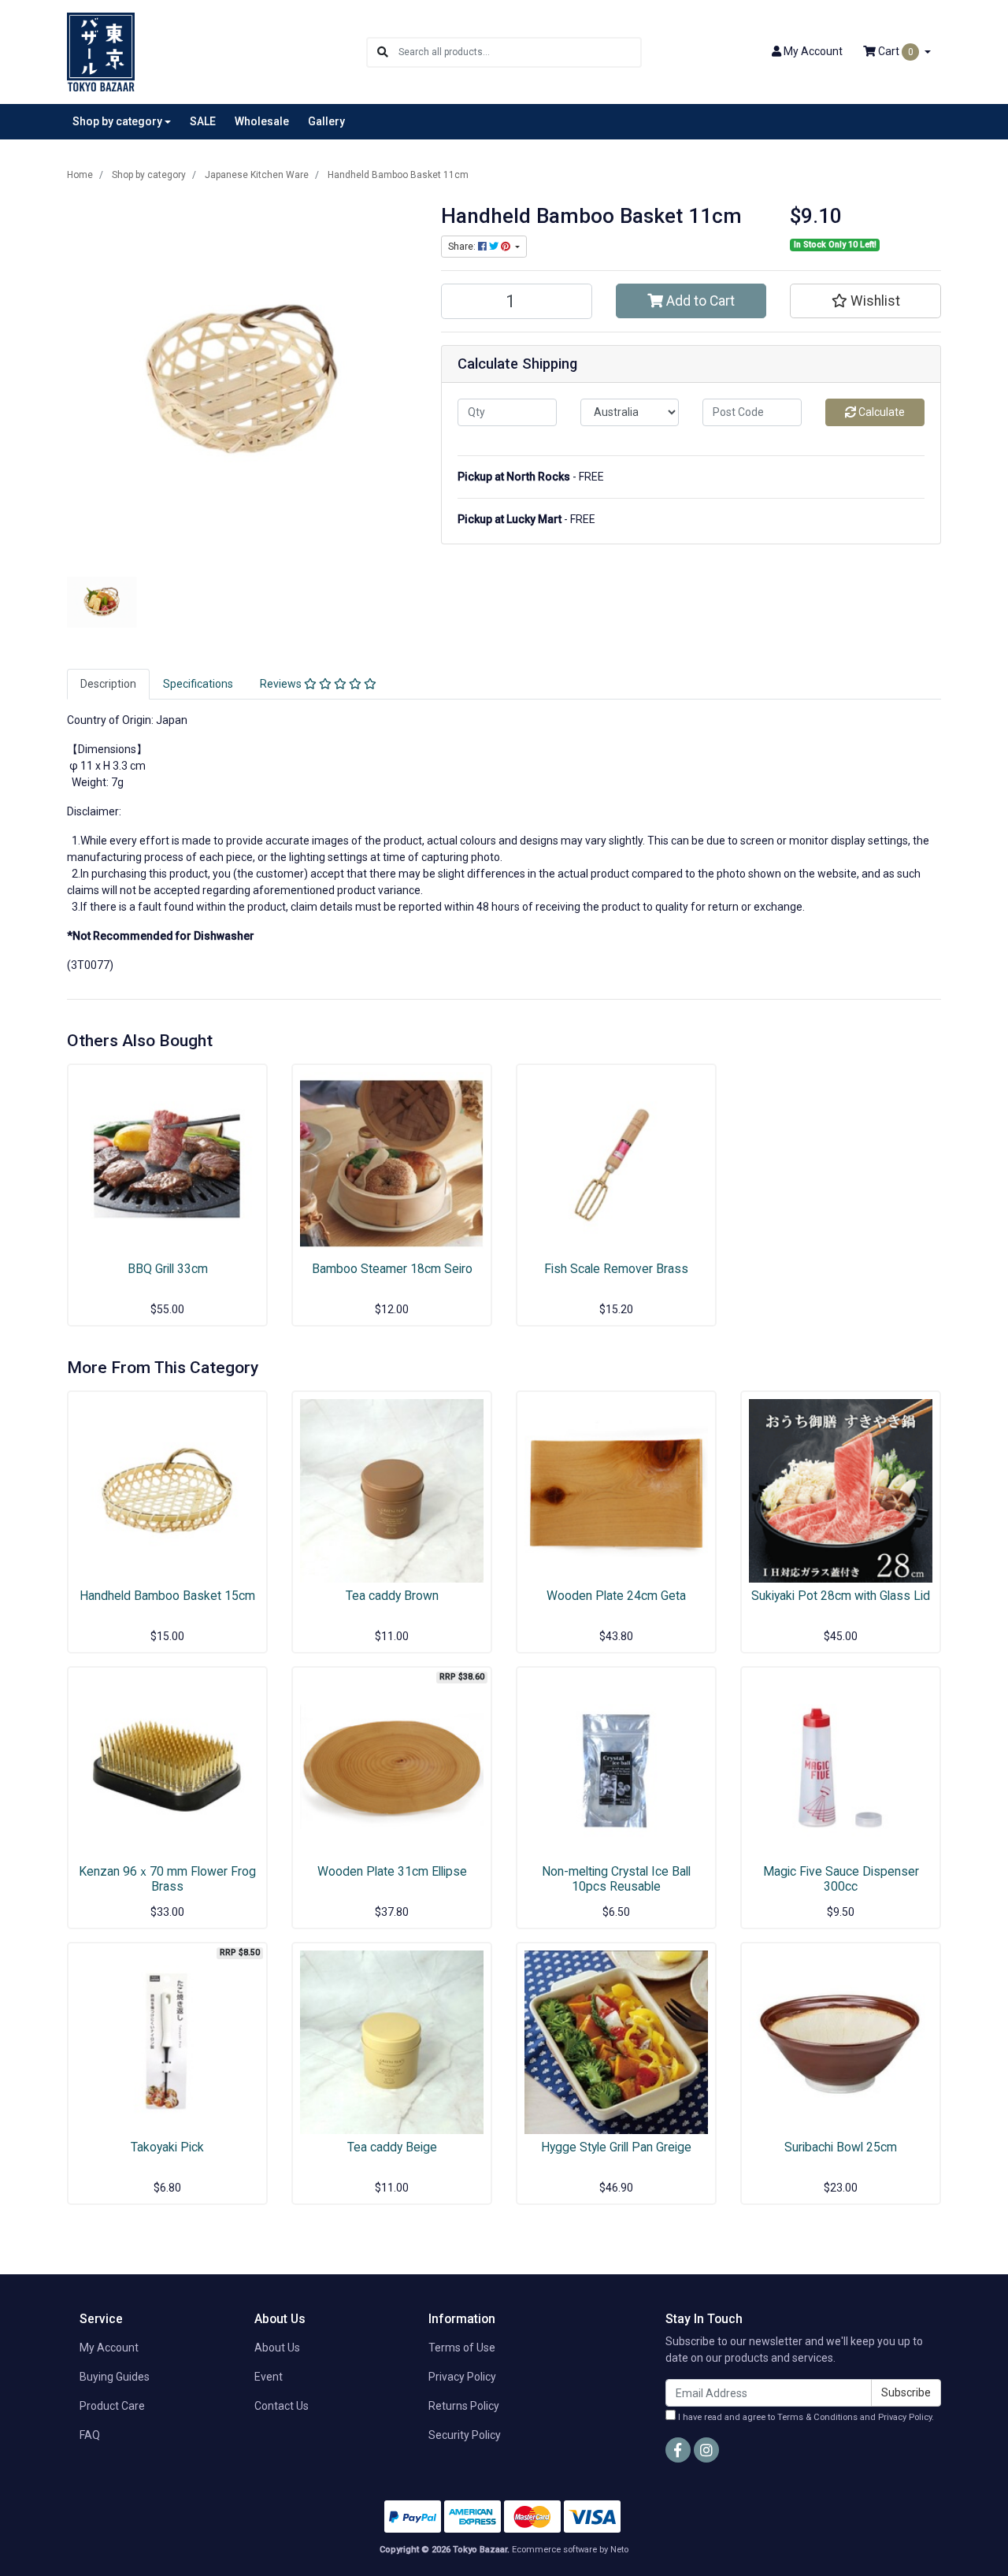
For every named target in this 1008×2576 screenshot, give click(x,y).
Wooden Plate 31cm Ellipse (392, 1871)
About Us (277, 2348)
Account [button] (813, 51)
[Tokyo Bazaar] (101, 51)
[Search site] (383, 52)
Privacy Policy (462, 2377)
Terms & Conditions (817, 2417)
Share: (463, 247)
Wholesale (262, 121)
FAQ (90, 2435)
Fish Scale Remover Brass (616, 1269)
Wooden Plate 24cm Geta (616, 1596)
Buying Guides (115, 2377)
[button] (865, 301)
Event (269, 2377)
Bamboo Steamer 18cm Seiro (392, 1269)
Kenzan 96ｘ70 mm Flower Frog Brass (167, 1879)
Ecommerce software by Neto (570, 2550)
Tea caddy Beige (392, 2147)
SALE (203, 121)
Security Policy (465, 2435)
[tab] (108, 684)
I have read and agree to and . (805, 2417)
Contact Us (282, 2406)
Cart (895, 51)
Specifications (198, 684)
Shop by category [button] (117, 121)
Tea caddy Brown (392, 1596)
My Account (109, 2348)
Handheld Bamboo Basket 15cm (167, 1596)
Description (108, 684)
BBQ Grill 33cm (168, 1269)
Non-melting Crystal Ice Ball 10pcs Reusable (616, 1879)
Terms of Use (462, 2348)
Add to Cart (699, 301)
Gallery (326, 121)
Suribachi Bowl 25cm (841, 2147)
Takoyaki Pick (167, 2147)
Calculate (880, 412)
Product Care (112, 2406)
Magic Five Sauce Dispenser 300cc (841, 1879)
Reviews (282, 684)
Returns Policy (464, 2406)
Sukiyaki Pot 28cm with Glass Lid (841, 1596)
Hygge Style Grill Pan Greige (616, 2147)
